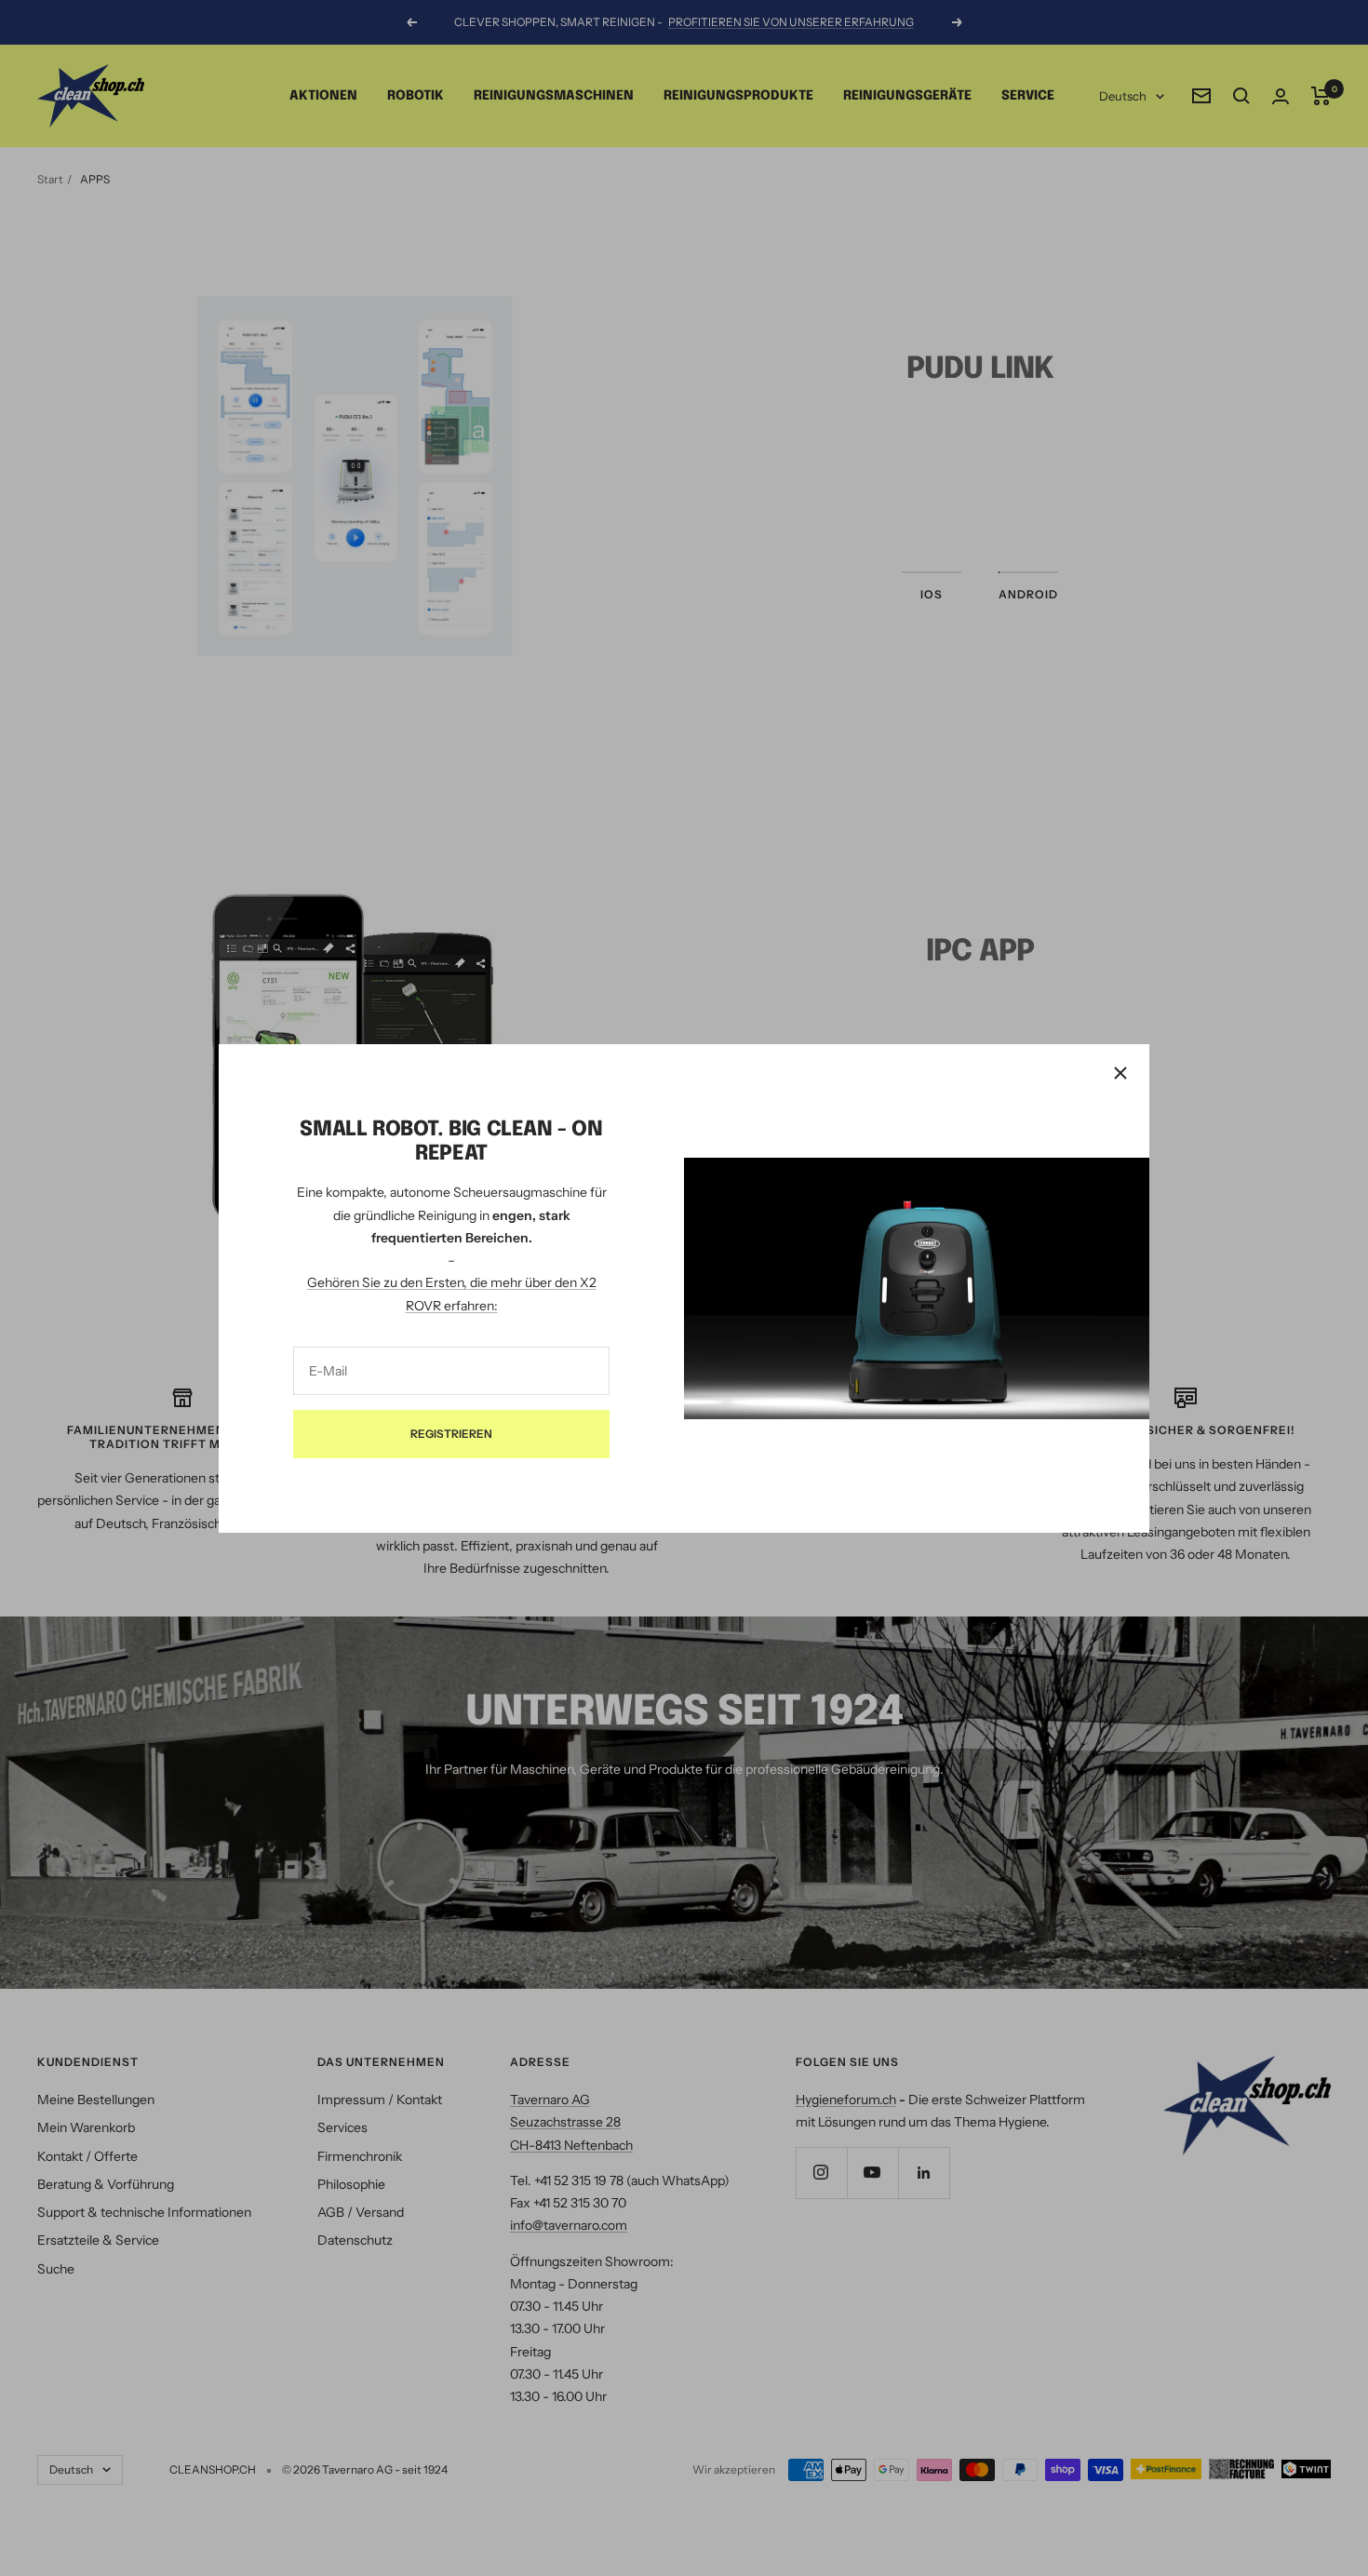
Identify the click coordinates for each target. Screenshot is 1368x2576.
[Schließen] (1120, 1073)
